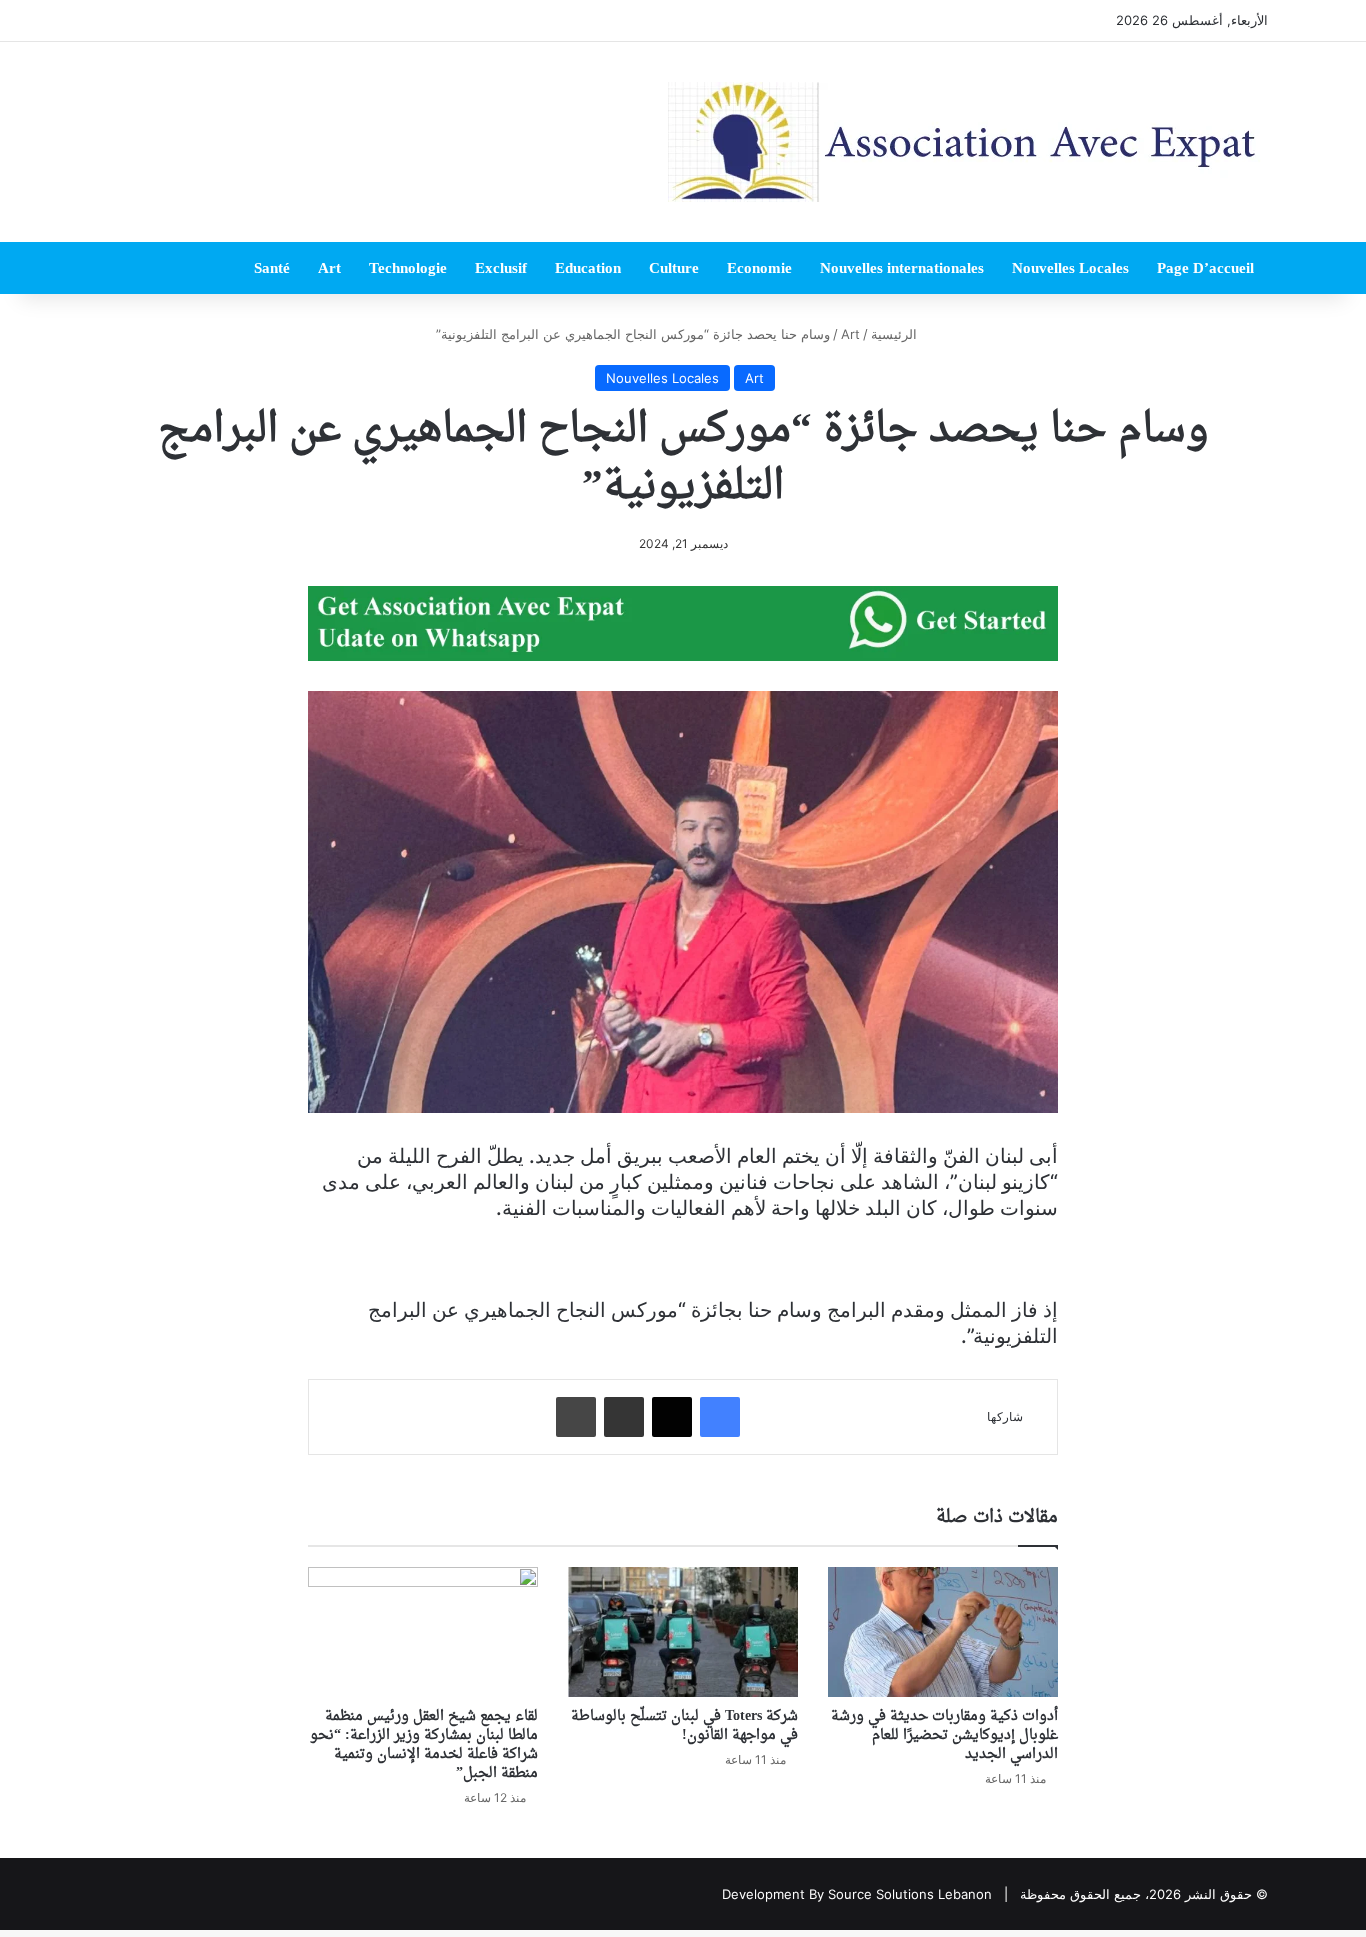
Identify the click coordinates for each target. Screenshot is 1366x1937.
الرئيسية (896, 334)
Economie (759, 268)
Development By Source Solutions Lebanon (857, 1894)
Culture (674, 268)
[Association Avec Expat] (968, 142)
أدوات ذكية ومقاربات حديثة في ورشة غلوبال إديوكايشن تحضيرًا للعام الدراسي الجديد (944, 1735)
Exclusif (501, 268)
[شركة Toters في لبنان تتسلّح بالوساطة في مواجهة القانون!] (683, 1632)
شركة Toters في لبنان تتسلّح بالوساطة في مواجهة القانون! (684, 1726)
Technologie (408, 268)
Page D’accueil (1205, 268)
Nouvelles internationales (902, 268)
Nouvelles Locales (1070, 268)
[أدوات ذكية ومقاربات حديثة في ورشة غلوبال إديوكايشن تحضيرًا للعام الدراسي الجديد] (943, 1632)
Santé (272, 268)
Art (329, 268)
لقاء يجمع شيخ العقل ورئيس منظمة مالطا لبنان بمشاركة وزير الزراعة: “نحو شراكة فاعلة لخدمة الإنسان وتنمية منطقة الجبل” (424, 1745)
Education (588, 268)
